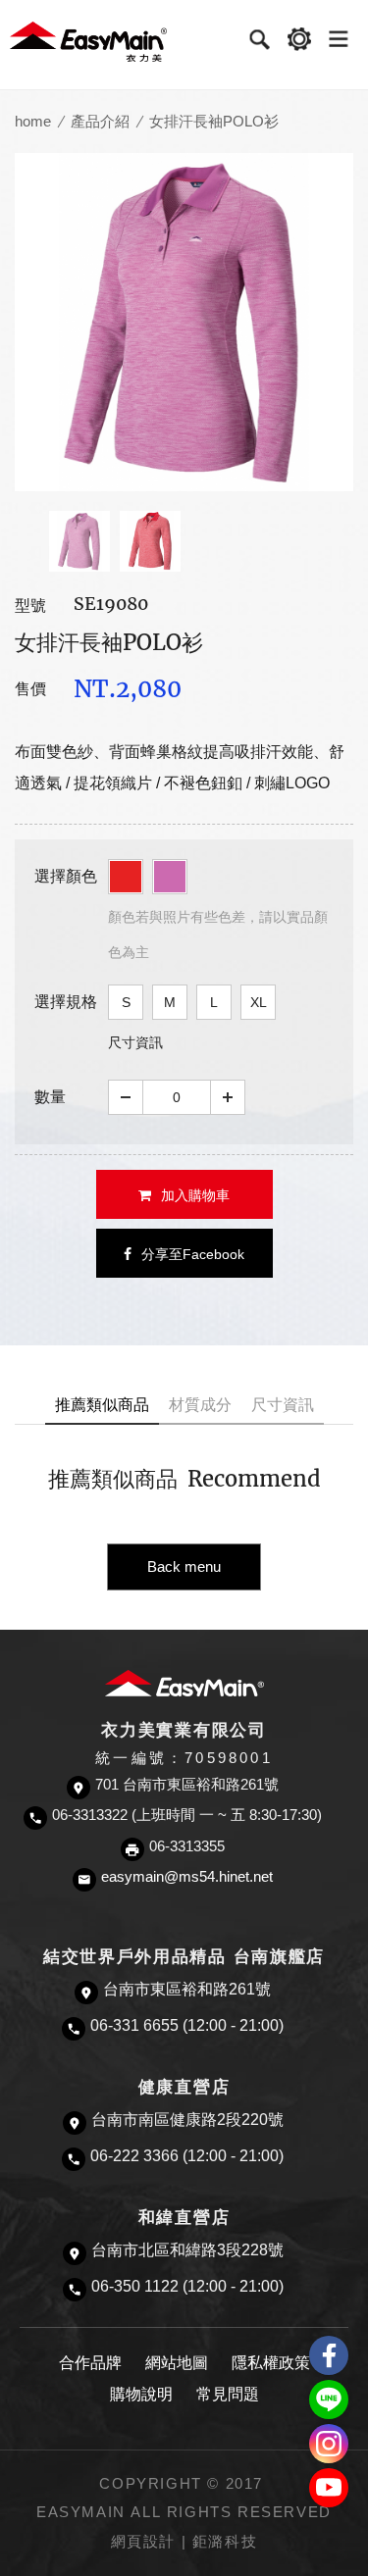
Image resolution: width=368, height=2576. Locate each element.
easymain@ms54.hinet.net (187, 1877)
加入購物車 (195, 1195)
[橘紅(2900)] (126, 877)
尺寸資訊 (135, 1042)
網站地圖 (177, 2363)
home (33, 121)
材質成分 (200, 1405)
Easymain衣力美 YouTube (329, 2488)
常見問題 (228, 2394)
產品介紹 (100, 121)
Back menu (184, 1566)
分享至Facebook (193, 1254)
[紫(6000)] (170, 877)
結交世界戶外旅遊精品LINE (329, 2399)
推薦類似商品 (102, 1405)
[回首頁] (88, 41)
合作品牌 (90, 2363)
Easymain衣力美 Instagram (329, 2444)
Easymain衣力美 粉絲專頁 (329, 2355)
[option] (184, 322)
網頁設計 (143, 2542)
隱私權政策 (271, 2363)
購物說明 (141, 2394)
